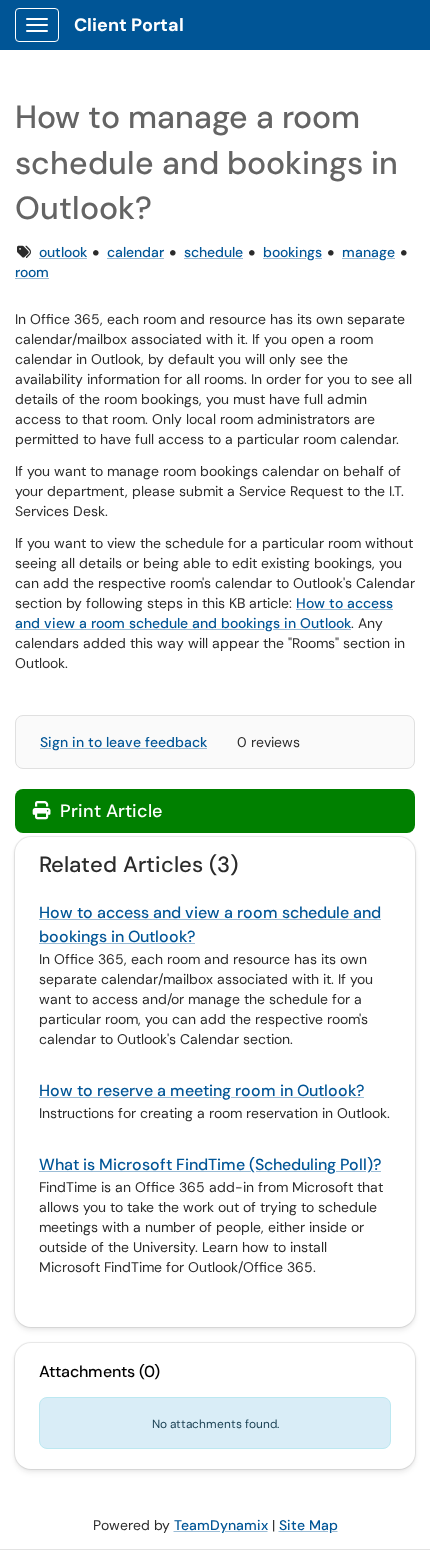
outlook (63, 252)
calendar (135, 252)
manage (368, 252)
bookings (292, 252)
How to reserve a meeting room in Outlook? (201, 1090)
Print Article (108, 811)
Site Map (308, 1525)
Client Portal (129, 25)
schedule (213, 252)
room (32, 272)
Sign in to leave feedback (123, 742)
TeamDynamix (221, 1525)
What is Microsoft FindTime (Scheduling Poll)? (210, 1164)
